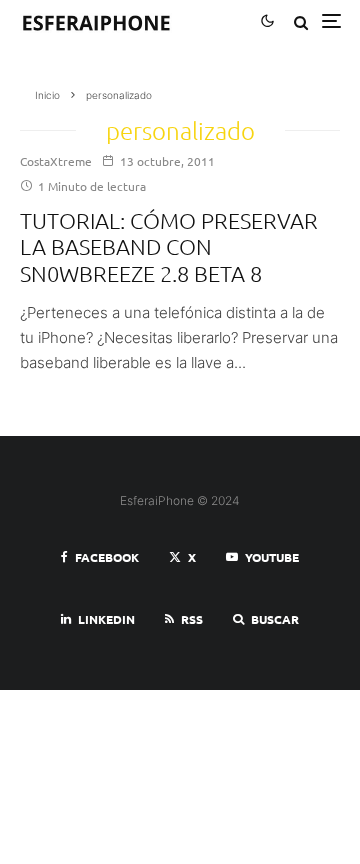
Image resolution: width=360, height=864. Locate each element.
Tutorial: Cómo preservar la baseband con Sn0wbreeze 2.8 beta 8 (169, 246)
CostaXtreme (56, 161)
